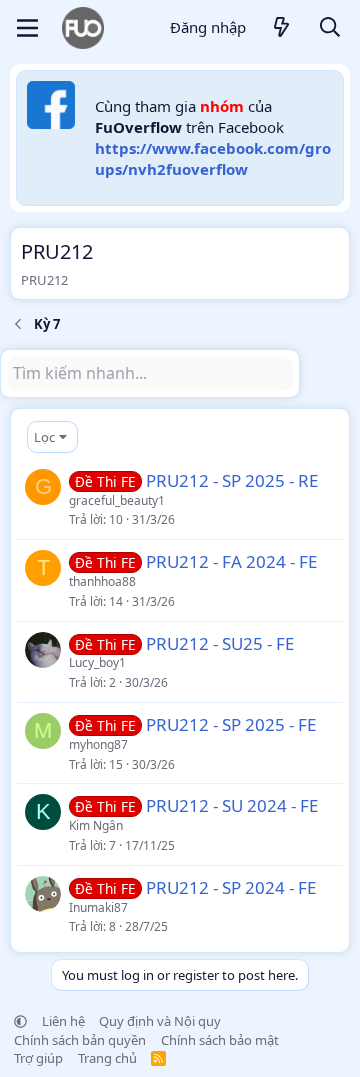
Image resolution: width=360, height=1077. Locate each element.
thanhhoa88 (102, 581)
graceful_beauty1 (117, 500)
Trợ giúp (38, 1058)
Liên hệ (63, 1021)
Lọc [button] (44, 437)
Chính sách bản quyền (80, 1040)
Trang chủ (107, 1058)
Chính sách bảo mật (220, 1040)
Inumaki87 (98, 907)
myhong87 (98, 744)
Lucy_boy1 (97, 662)
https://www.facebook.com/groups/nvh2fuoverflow (213, 158)
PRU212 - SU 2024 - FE (232, 805)
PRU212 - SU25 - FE (220, 643)
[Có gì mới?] (282, 28)
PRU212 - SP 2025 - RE (232, 480)
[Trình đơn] (27, 28)
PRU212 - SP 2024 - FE (231, 887)
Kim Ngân (96, 825)
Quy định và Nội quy (160, 1021)
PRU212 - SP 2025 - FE (231, 724)
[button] (20, 1021)
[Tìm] (330, 28)
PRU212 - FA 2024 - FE (231, 561)
